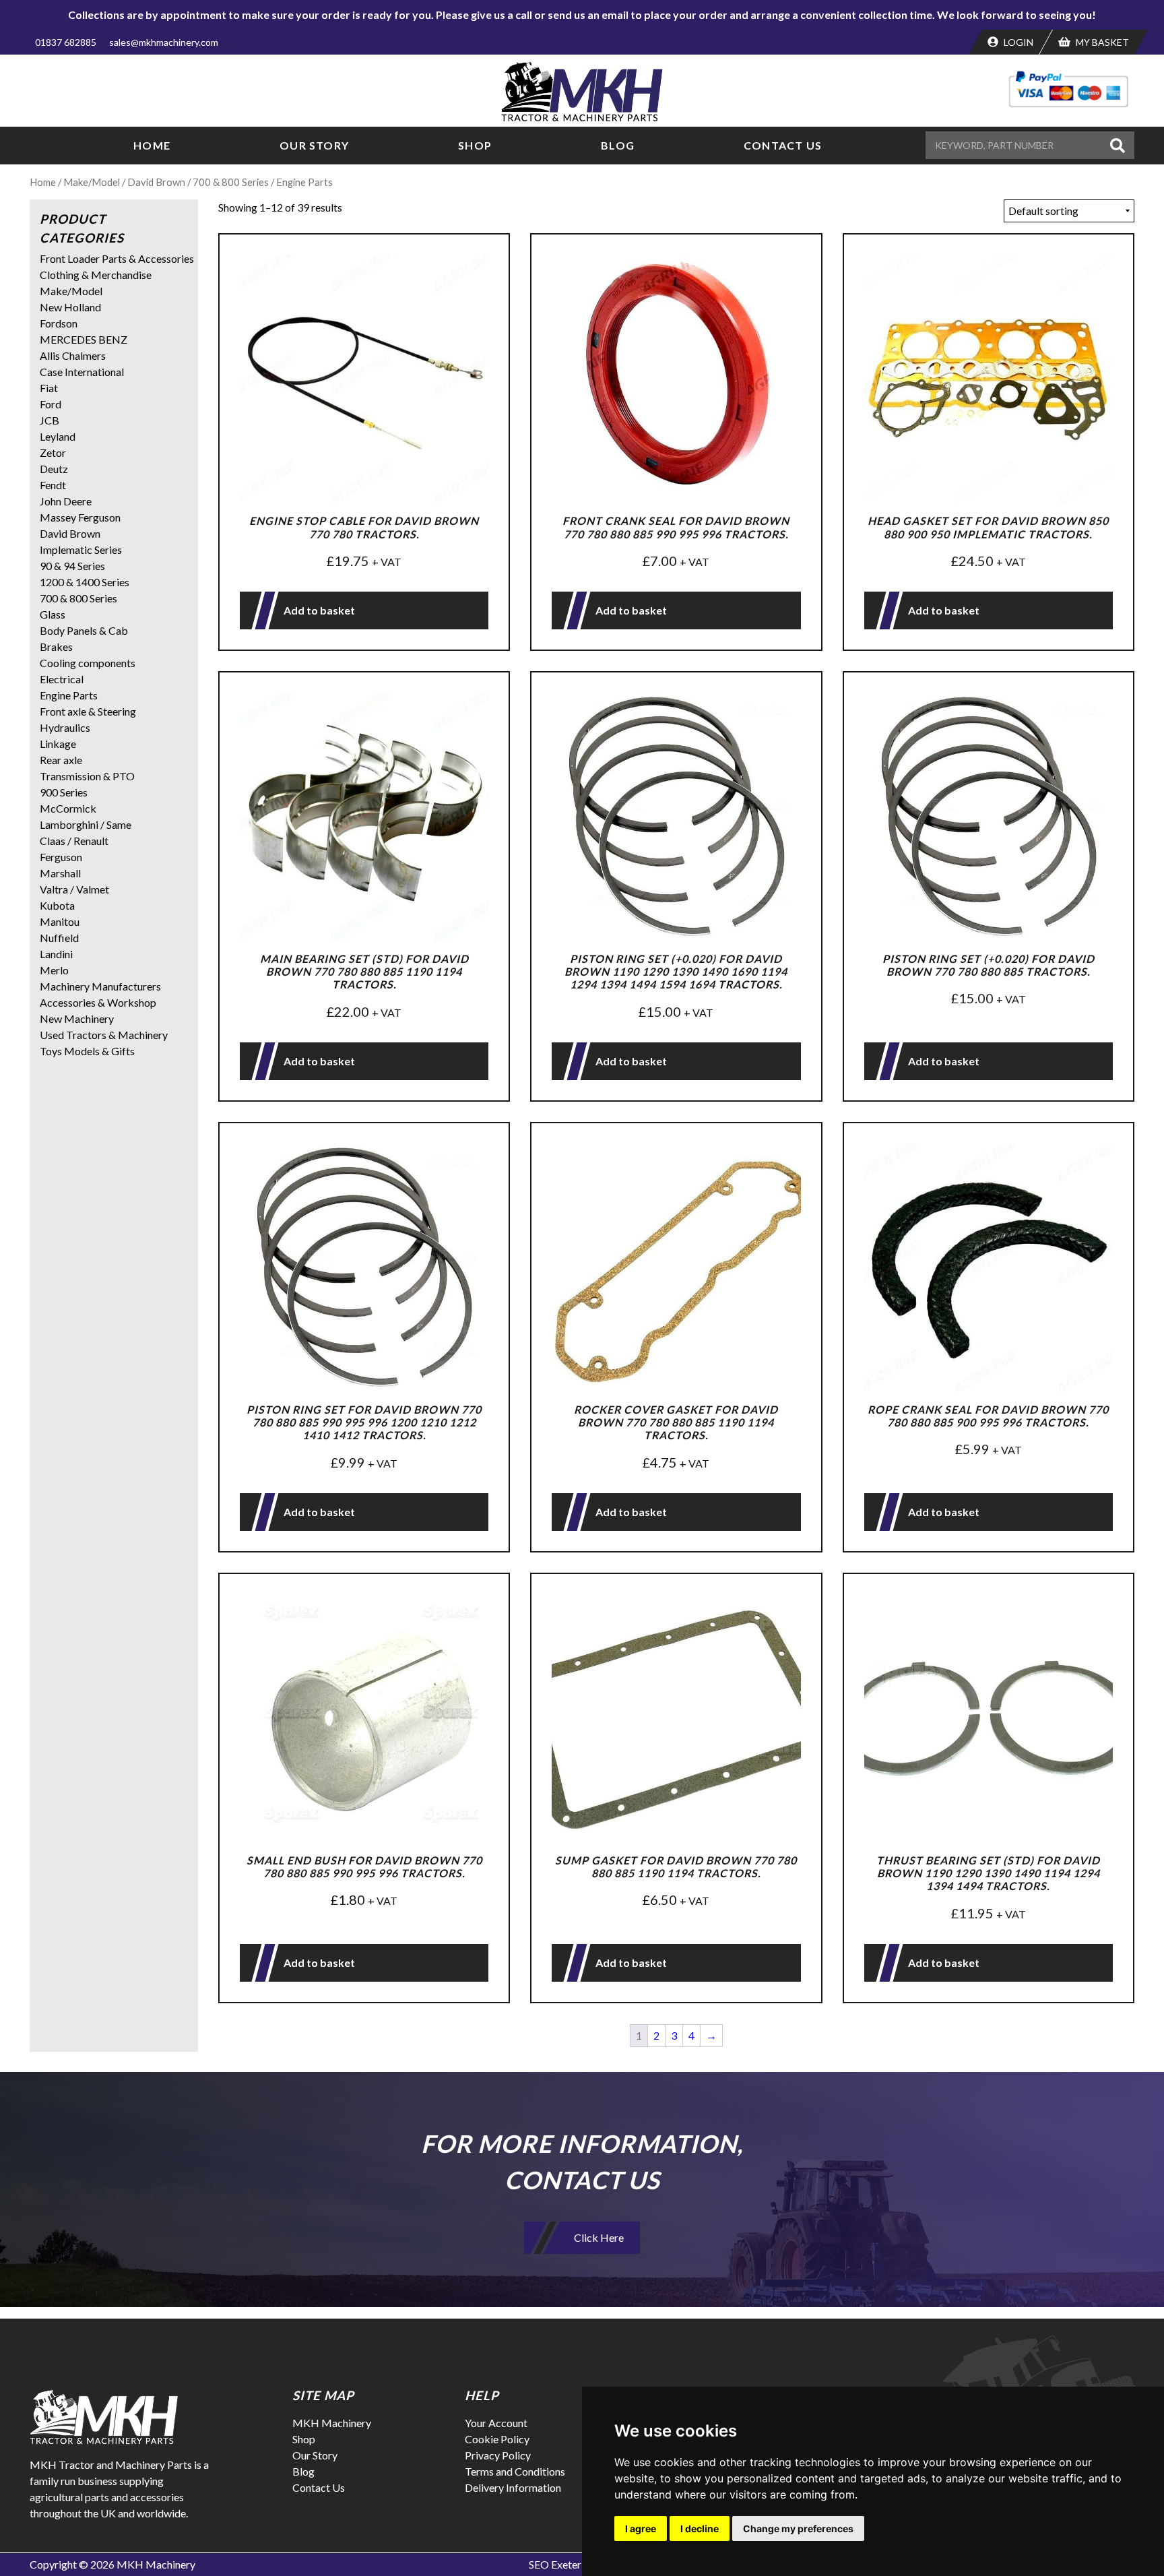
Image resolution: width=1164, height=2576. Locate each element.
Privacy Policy (498, 2455)
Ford (51, 404)
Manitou (60, 921)
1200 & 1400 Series (85, 582)
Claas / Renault (74, 841)
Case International (82, 372)
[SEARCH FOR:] (1016, 145)
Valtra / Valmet (74, 889)
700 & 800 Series (231, 182)
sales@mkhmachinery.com (164, 42)
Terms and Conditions (515, 2471)
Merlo (54, 970)
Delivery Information (513, 2487)
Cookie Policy (497, 2439)
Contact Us (783, 145)
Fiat (49, 388)
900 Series (64, 792)
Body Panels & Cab (84, 630)
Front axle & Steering (88, 711)
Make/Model (92, 182)
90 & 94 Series (72, 566)
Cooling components (88, 663)
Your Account (496, 2423)
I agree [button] (641, 2528)
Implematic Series (81, 549)
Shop (475, 145)
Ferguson (61, 857)
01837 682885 (66, 42)
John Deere (66, 501)
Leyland (58, 436)
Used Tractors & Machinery (104, 1035)
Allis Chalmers (73, 355)
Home (152, 145)
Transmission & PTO (87, 776)
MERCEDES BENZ (84, 339)
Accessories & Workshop (98, 1002)
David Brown (156, 182)
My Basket (1101, 42)
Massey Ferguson (80, 517)
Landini (56, 954)
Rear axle (61, 760)
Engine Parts (69, 695)
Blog (618, 145)
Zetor (53, 452)
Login (1017, 42)
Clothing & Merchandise (96, 275)
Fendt (53, 485)
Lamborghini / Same (86, 824)
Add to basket (319, 610)
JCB (50, 420)
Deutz (54, 469)
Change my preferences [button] (798, 2528)
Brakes (56, 647)
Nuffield (59, 938)
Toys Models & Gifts (87, 1051)
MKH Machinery (332, 2423)
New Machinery (77, 1018)
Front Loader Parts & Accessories (117, 258)
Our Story (314, 145)
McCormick (68, 808)
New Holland (70, 307)
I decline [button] (700, 2528)
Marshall (60, 873)
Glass (53, 614)
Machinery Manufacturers (100, 986)
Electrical (62, 679)
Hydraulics (65, 727)
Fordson (59, 323)
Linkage (58, 744)
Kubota (57, 905)
